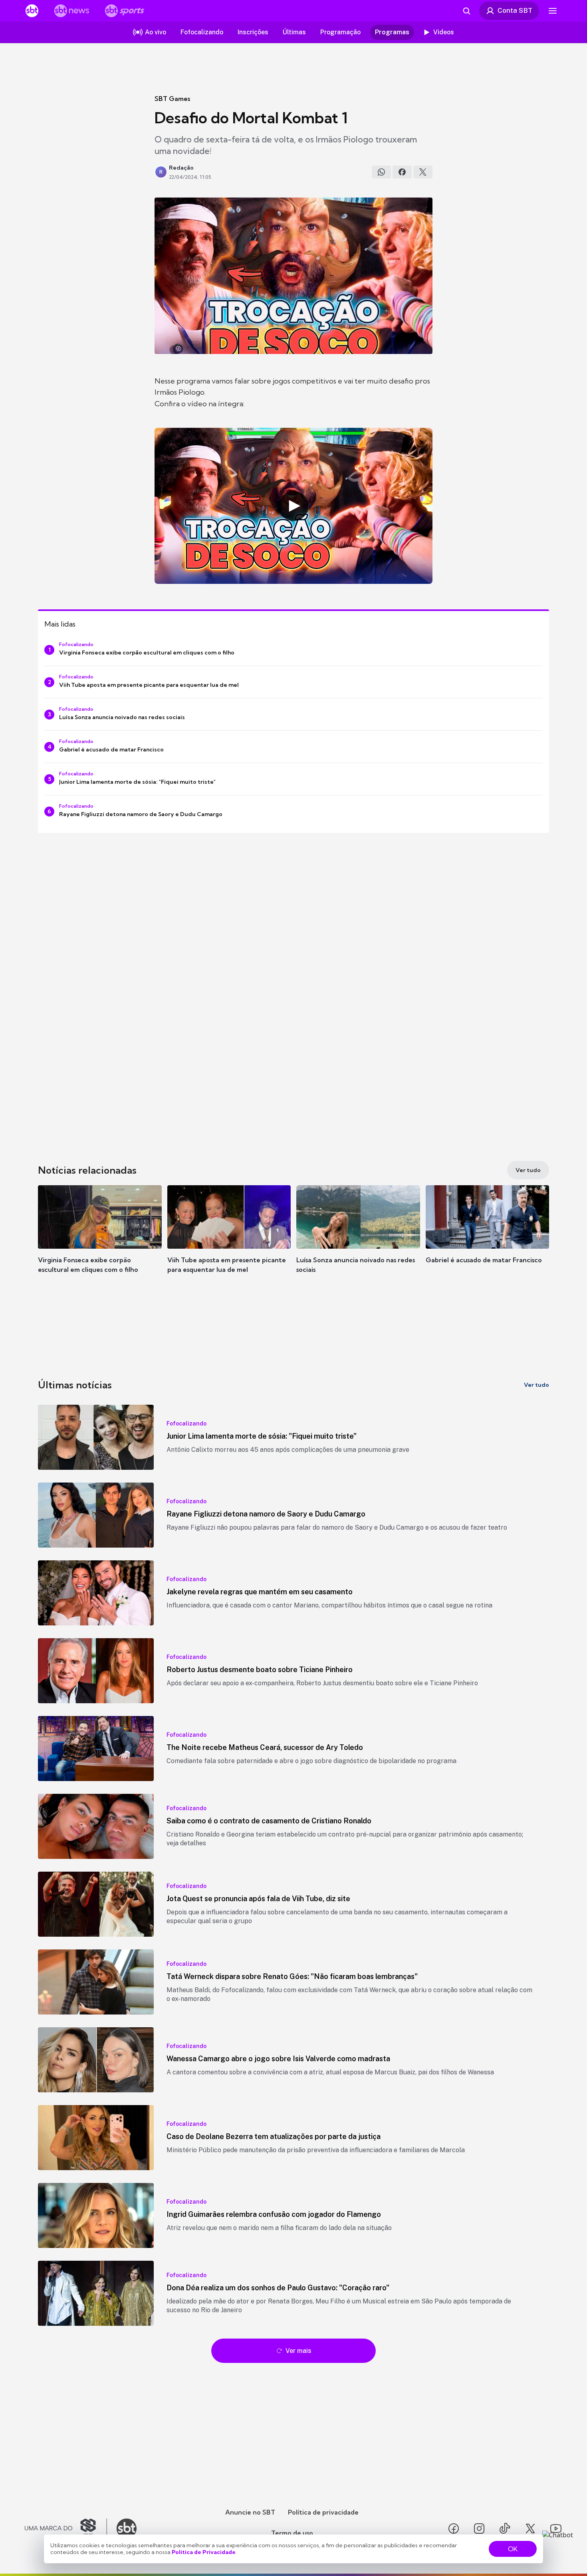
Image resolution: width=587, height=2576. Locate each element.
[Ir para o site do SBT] (127, 2529)
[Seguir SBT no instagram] (479, 2529)
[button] (100, 1241)
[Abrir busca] (466, 11)
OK (513, 2549)
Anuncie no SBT (250, 2512)
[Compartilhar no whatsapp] (381, 172)
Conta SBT (515, 10)
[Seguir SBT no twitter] (530, 2529)
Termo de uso (292, 2533)
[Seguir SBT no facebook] (454, 2529)
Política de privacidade (323, 2512)
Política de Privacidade (204, 2552)
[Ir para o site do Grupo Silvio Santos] (66, 2529)
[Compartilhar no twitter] (423, 172)
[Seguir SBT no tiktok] (505, 2529)
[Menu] (553, 11)
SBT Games (172, 99)
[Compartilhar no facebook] (402, 172)
